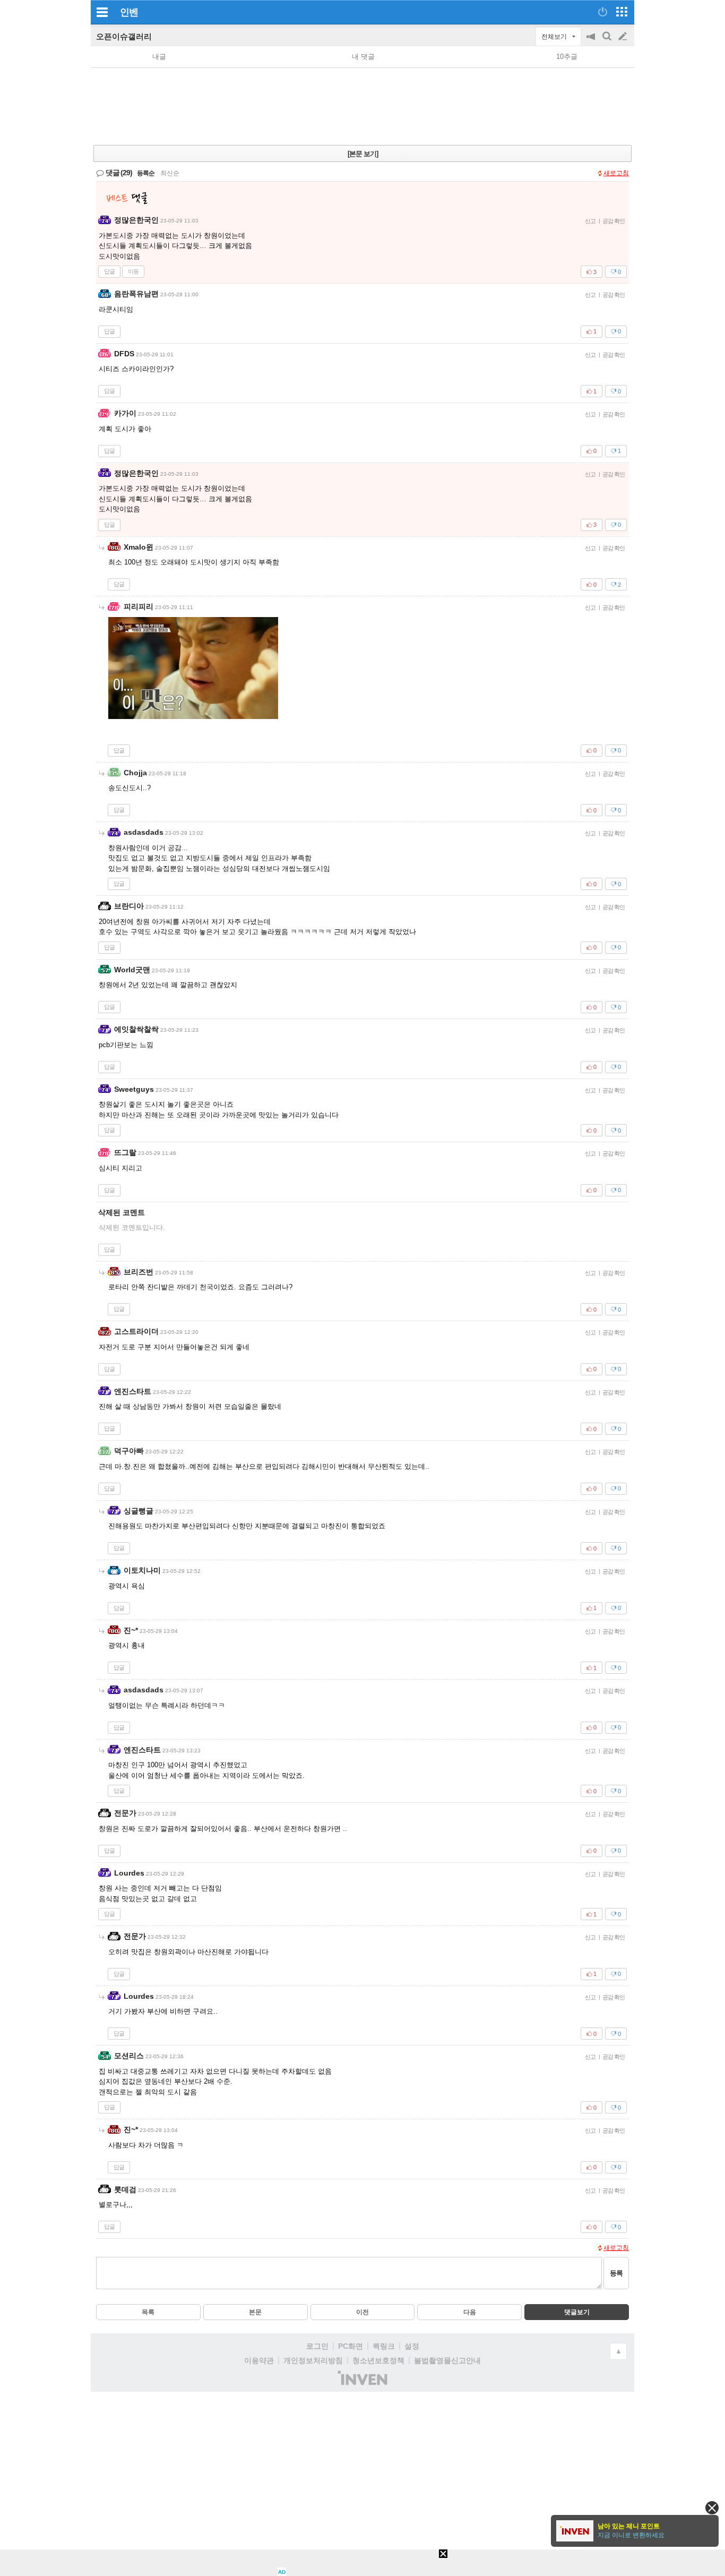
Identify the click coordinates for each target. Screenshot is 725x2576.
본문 (255, 2312)
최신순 (170, 173)
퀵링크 (384, 2346)
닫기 (712, 2508)
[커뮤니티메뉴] (102, 12)
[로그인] (603, 12)
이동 (133, 271)
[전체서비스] (622, 12)
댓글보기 (577, 2312)
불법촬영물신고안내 (447, 2360)
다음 (470, 2312)
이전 (362, 2312)
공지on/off (592, 42)
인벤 (129, 12)
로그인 (317, 2346)
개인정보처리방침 (313, 2360)
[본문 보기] (363, 154)
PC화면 (351, 2346)
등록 (616, 2273)
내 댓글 (363, 57)
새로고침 (616, 173)
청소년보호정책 (378, 2360)
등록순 (146, 173)
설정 (412, 2346)
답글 (109, 271)
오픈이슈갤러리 (124, 36)
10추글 (567, 57)
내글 (159, 57)
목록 (148, 2312)
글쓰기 (624, 37)
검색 (608, 42)
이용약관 (259, 2360)
